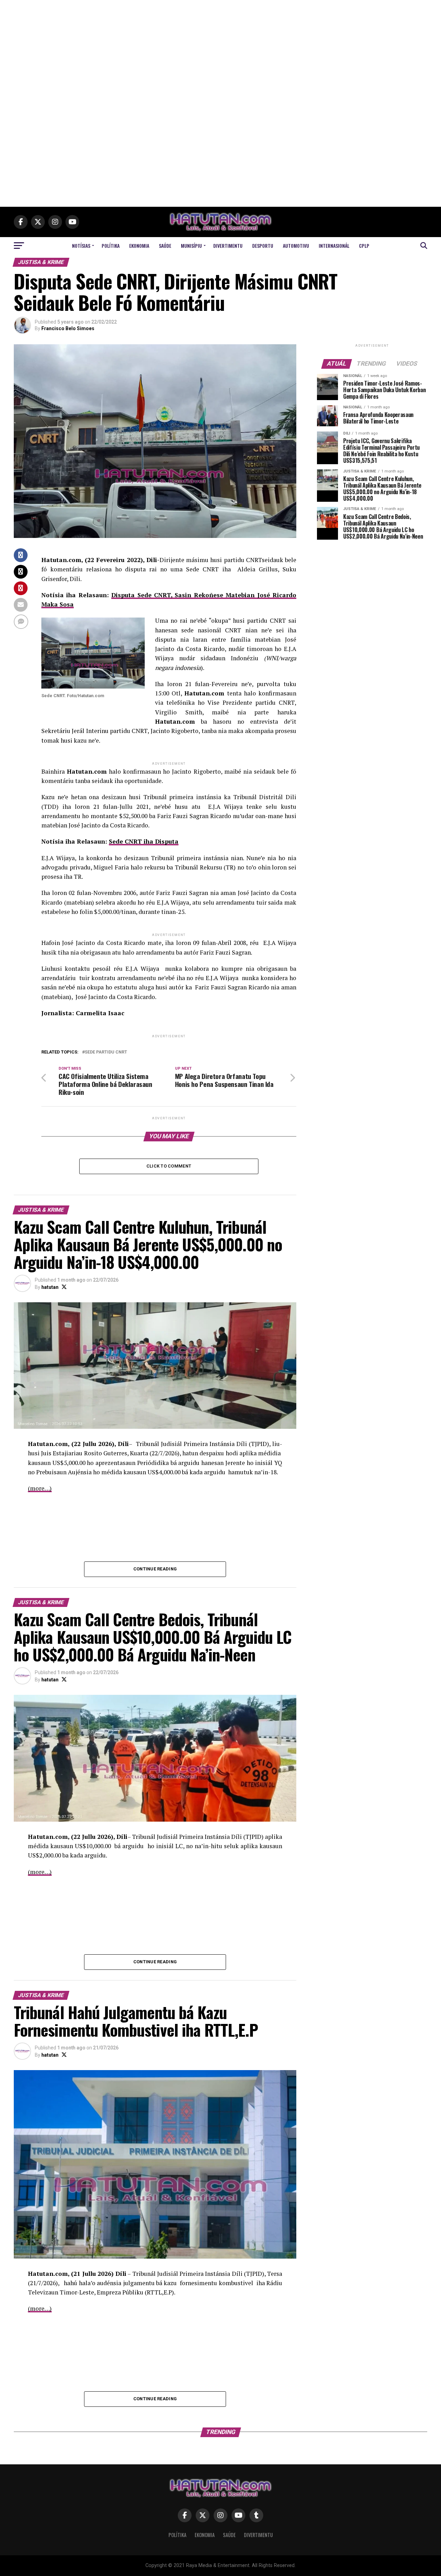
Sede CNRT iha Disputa (144, 841)
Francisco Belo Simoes (68, 328)
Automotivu (296, 246)
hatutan (50, 1287)
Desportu (263, 246)
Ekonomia (139, 246)
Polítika (111, 246)
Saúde (165, 246)
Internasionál (334, 246)
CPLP (364, 246)
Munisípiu (191, 246)
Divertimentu (228, 246)
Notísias (81, 246)
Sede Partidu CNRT (106, 1052)
